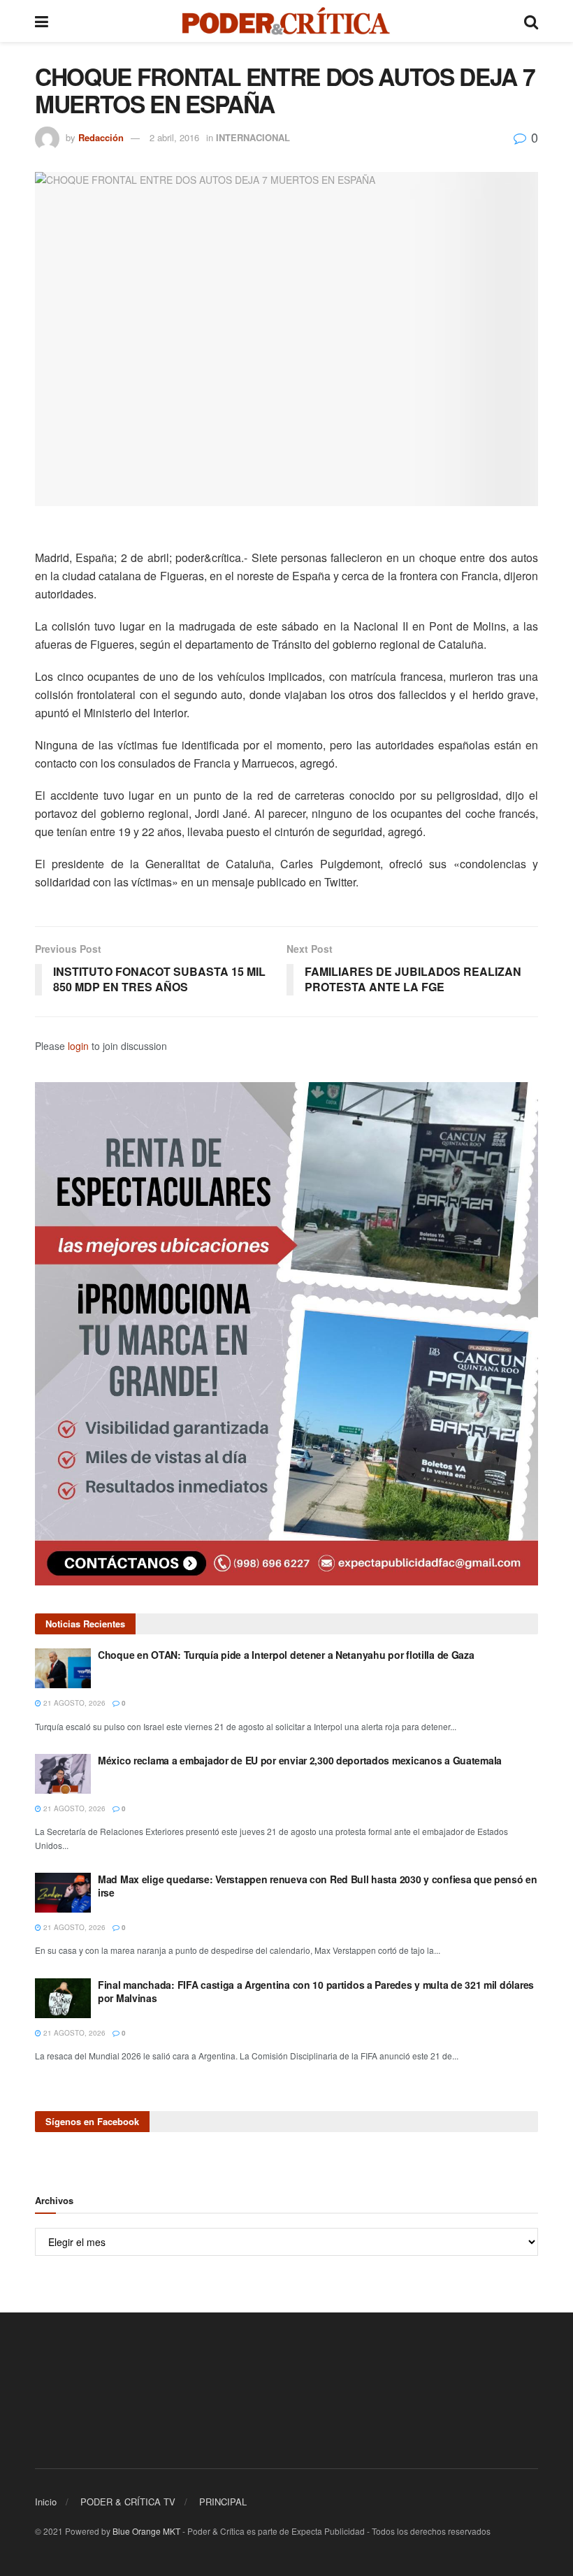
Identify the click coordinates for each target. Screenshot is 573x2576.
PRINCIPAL (223, 2502)
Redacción (101, 137)
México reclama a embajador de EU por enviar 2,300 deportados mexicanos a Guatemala (300, 1760)
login (78, 1046)
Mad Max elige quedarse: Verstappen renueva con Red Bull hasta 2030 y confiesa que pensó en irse (318, 1886)
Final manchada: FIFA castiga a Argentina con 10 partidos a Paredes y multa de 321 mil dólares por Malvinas (316, 1992)
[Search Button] (531, 21)
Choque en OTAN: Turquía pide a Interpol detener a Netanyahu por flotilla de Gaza (286, 1655)
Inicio (46, 2502)
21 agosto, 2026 (73, 1703)
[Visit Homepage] (286, 21)
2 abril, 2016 (174, 137)
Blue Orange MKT (146, 2531)
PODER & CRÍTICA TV (128, 2502)
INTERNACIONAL (253, 137)
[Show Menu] (42, 21)
